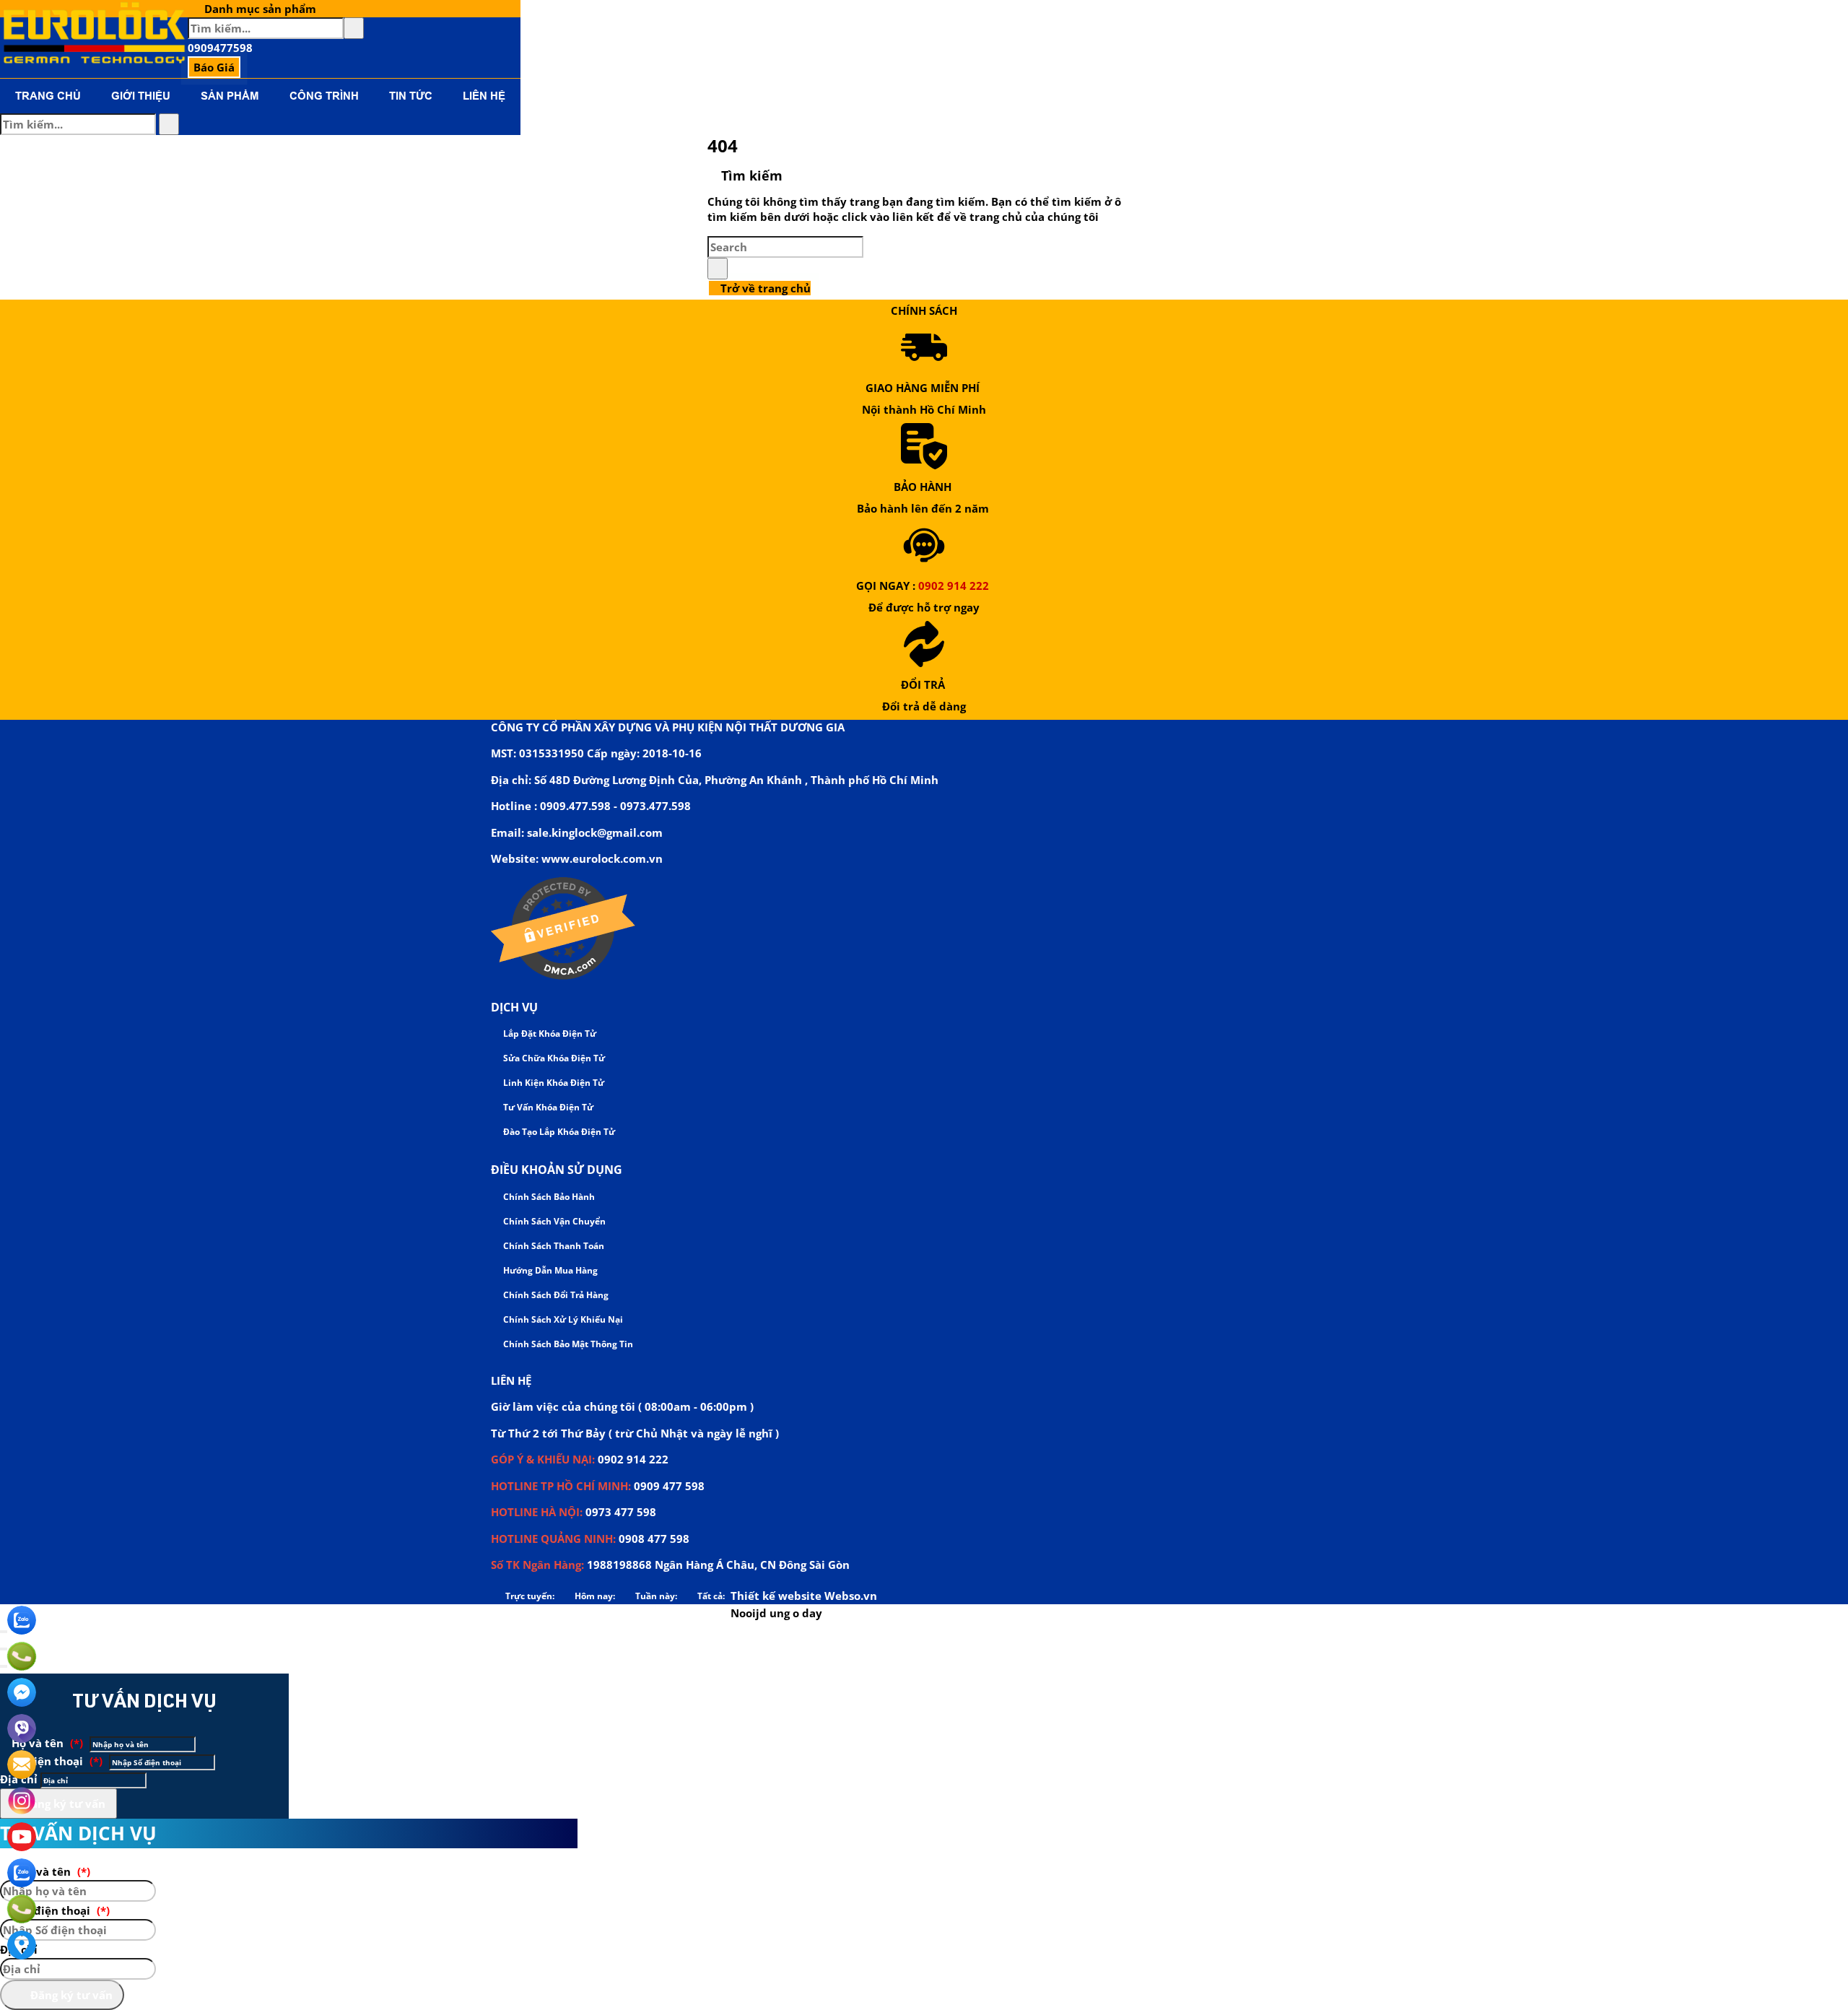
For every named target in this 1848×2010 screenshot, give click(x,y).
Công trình (324, 96)
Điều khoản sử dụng (557, 1170)
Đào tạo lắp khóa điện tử (558, 1132)
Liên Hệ (484, 96)
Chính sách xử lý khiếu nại (562, 1319)
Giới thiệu (141, 96)
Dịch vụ (514, 1007)
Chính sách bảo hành (548, 1197)
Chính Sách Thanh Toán (553, 1246)
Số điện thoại (56, 1761)
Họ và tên (46, 1743)
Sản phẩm (230, 96)
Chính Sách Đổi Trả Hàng (555, 1295)
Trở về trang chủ (764, 288)
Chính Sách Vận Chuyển (553, 1221)
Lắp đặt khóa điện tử (549, 1034)
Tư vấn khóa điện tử (547, 1107)
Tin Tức (411, 96)
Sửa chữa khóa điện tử (553, 1058)
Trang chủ (48, 96)
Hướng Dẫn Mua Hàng (549, 1270)
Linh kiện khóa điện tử (553, 1083)
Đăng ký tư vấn (63, 1804)
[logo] (94, 61)
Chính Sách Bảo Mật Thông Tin (567, 1344)
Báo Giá (214, 67)
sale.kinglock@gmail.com (595, 832)
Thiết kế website (776, 1596)
